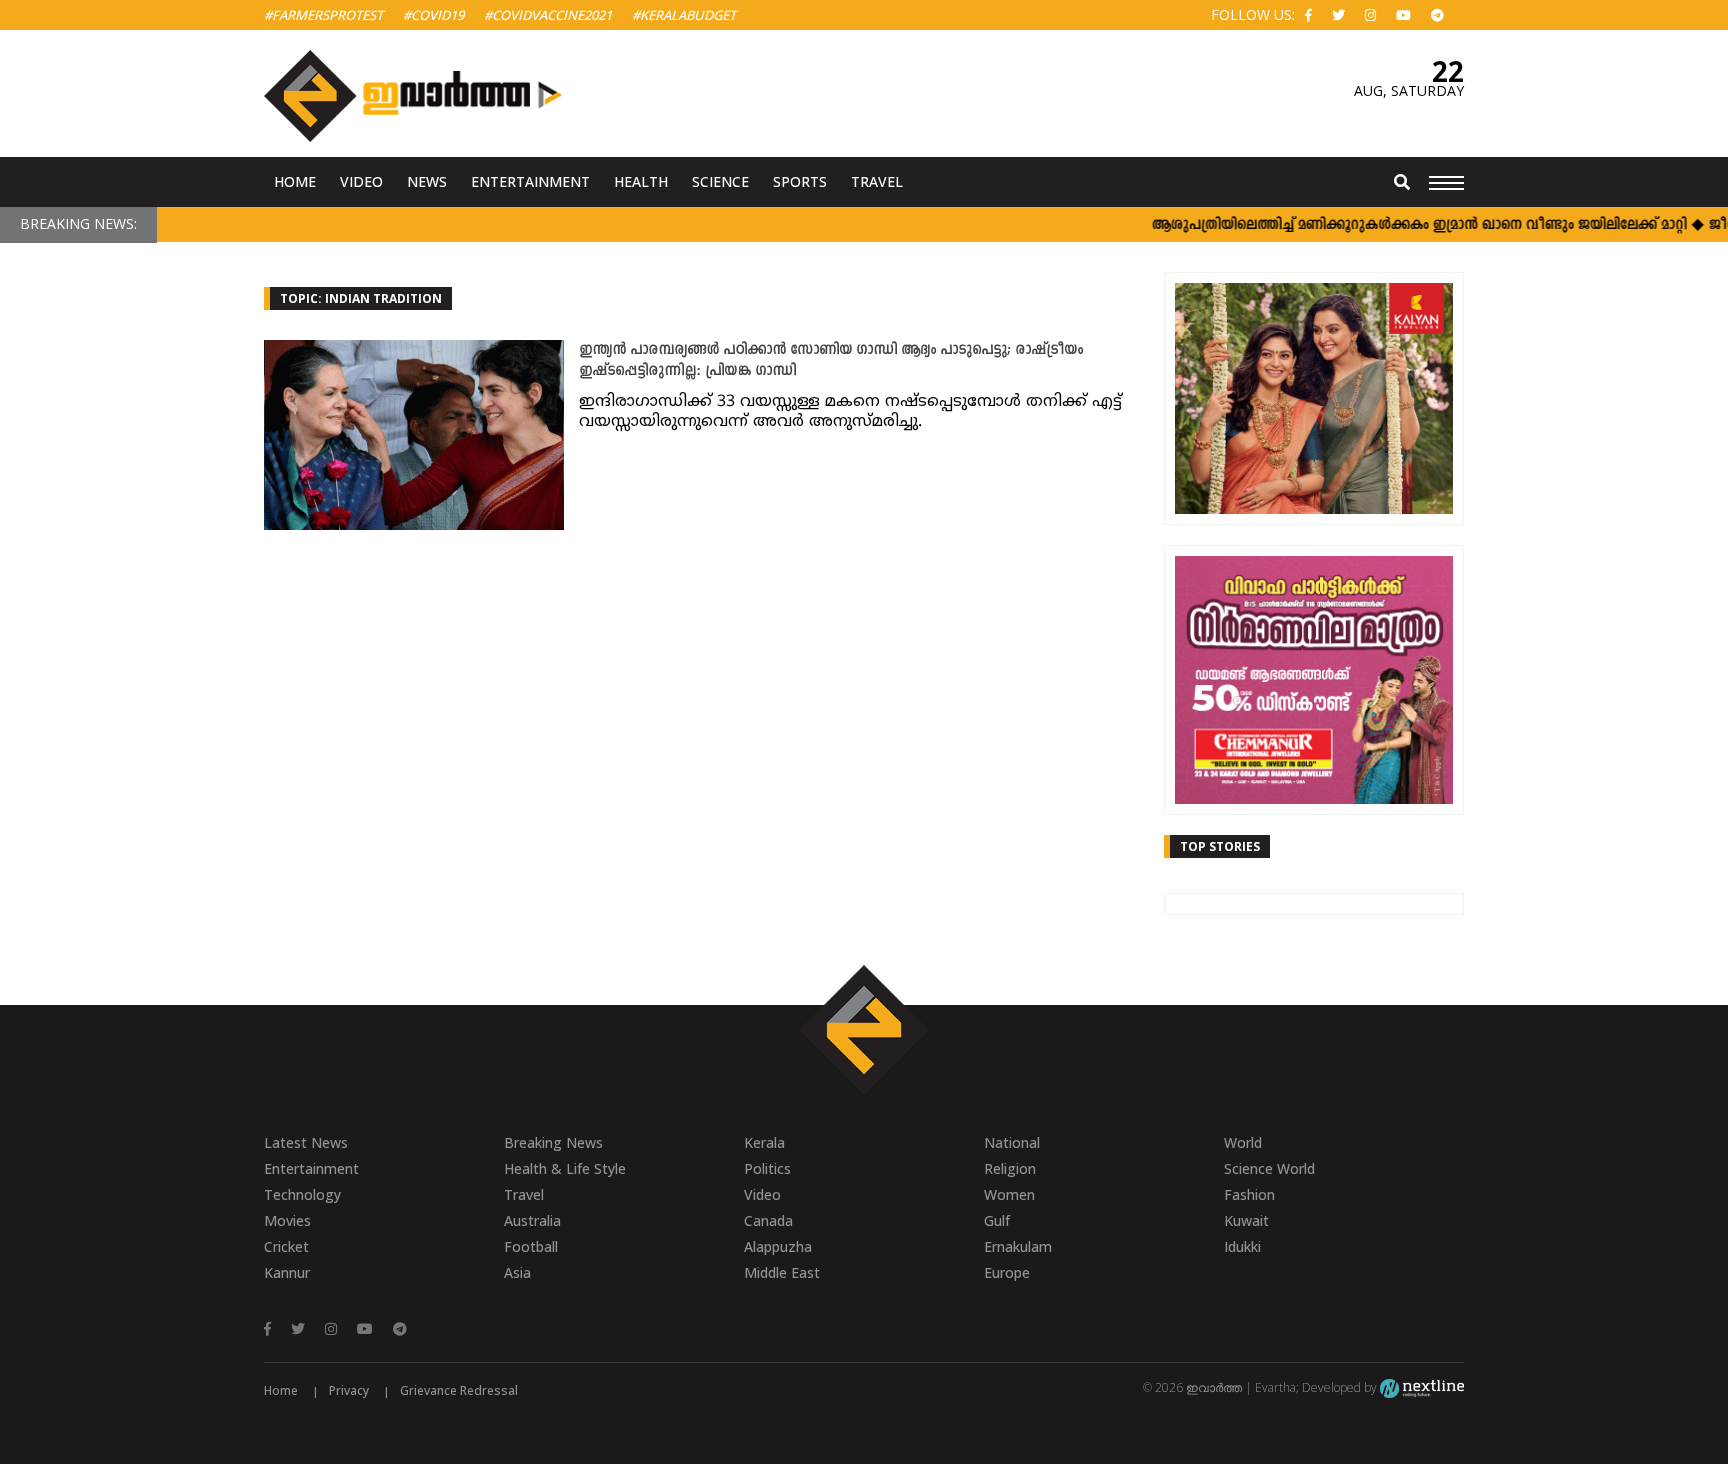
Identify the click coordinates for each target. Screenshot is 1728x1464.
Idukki (1242, 1246)
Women (1009, 1194)
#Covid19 (433, 15)
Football (531, 1246)
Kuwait (1246, 1220)
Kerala (764, 1142)
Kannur (287, 1272)
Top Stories (1220, 846)
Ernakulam (1018, 1246)
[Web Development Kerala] (1422, 1387)
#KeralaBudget (684, 15)
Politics (767, 1168)
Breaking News (553, 1142)
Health (641, 181)
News (427, 181)
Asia (517, 1272)
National (1012, 1142)
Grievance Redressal (459, 1390)
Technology (302, 1194)
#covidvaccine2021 (548, 15)
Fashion (1249, 1194)
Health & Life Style (565, 1168)
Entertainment (530, 181)
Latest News (306, 1142)
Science (720, 181)
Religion (1010, 1168)
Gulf (997, 1220)
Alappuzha (778, 1246)
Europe (1007, 1272)
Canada (768, 1220)
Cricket (286, 1246)
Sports (800, 181)
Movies (287, 1220)
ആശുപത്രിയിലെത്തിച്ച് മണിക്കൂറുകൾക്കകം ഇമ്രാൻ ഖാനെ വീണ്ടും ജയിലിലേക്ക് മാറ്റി (1394, 225)
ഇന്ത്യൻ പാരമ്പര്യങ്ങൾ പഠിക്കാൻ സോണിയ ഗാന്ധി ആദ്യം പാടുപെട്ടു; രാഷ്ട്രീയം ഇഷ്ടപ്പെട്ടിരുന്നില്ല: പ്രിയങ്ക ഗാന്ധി (831, 361)
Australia (532, 1220)
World (1243, 1142)
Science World (1269, 1168)
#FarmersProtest (323, 15)
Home (295, 181)
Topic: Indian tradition (361, 298)
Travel (877, 181)
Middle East (782, 1272)
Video (361, 181)
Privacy (349, 1390)
